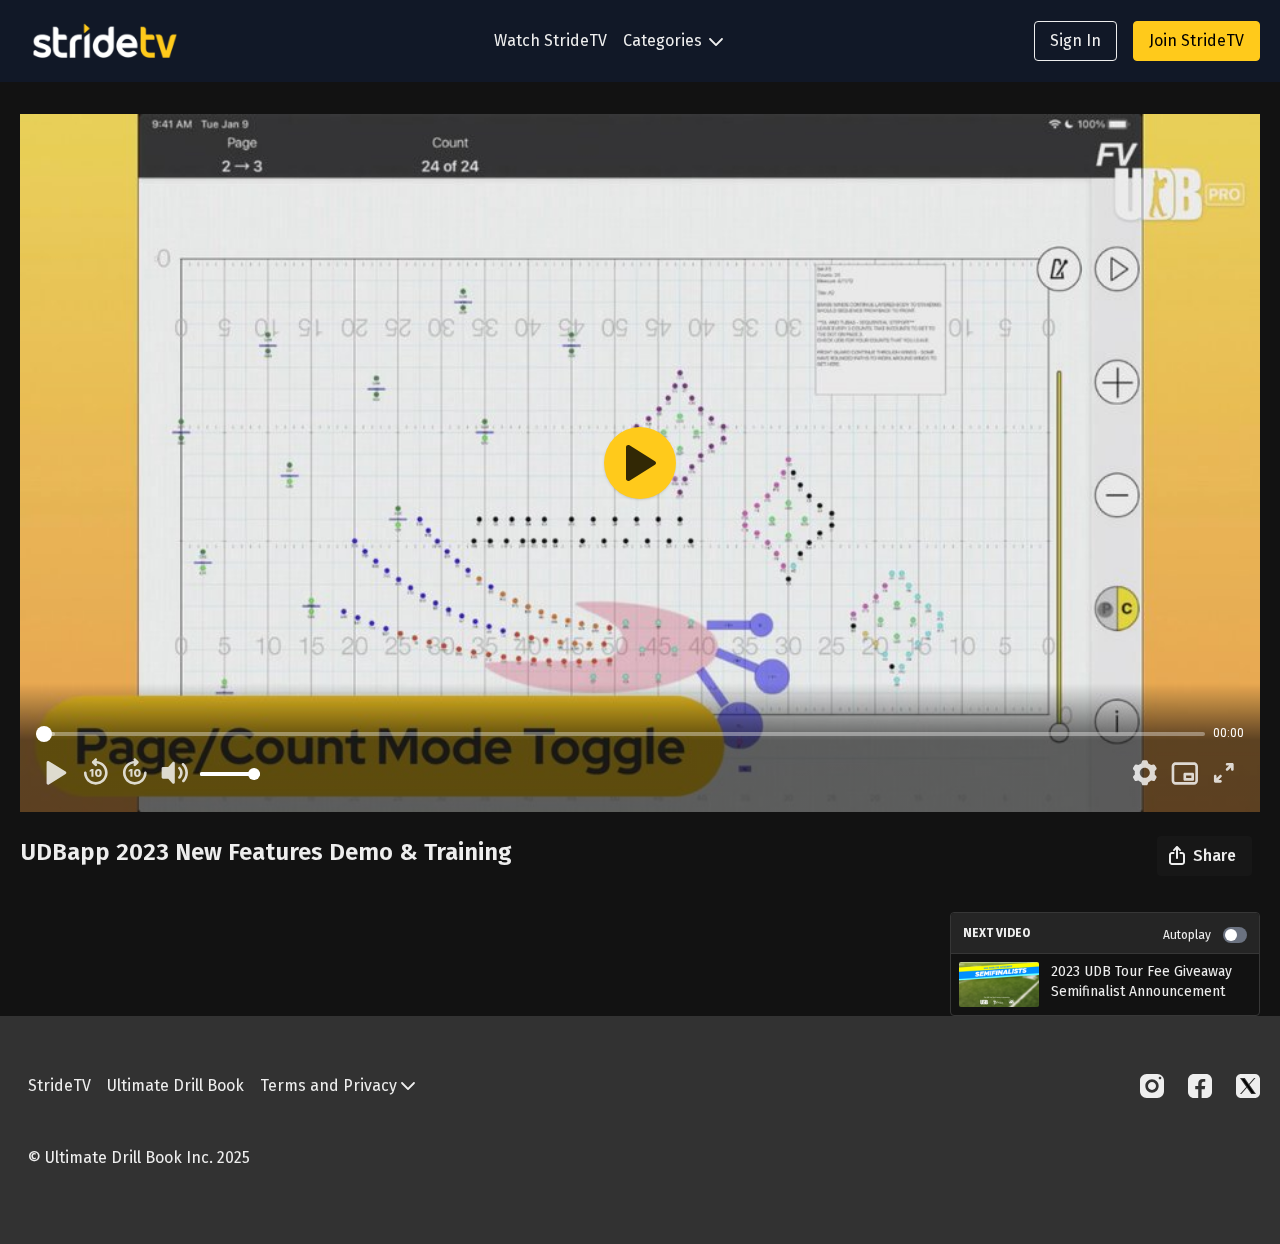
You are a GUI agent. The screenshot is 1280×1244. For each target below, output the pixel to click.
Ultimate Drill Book (175, 1085)
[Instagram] (1152, 1086)
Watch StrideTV (550, 40)
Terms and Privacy (330, 1085)
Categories (664, 40)
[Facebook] (1200, 1086)
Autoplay (1187, 935)
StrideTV (59, 1085)
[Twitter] (1248, 1086)
